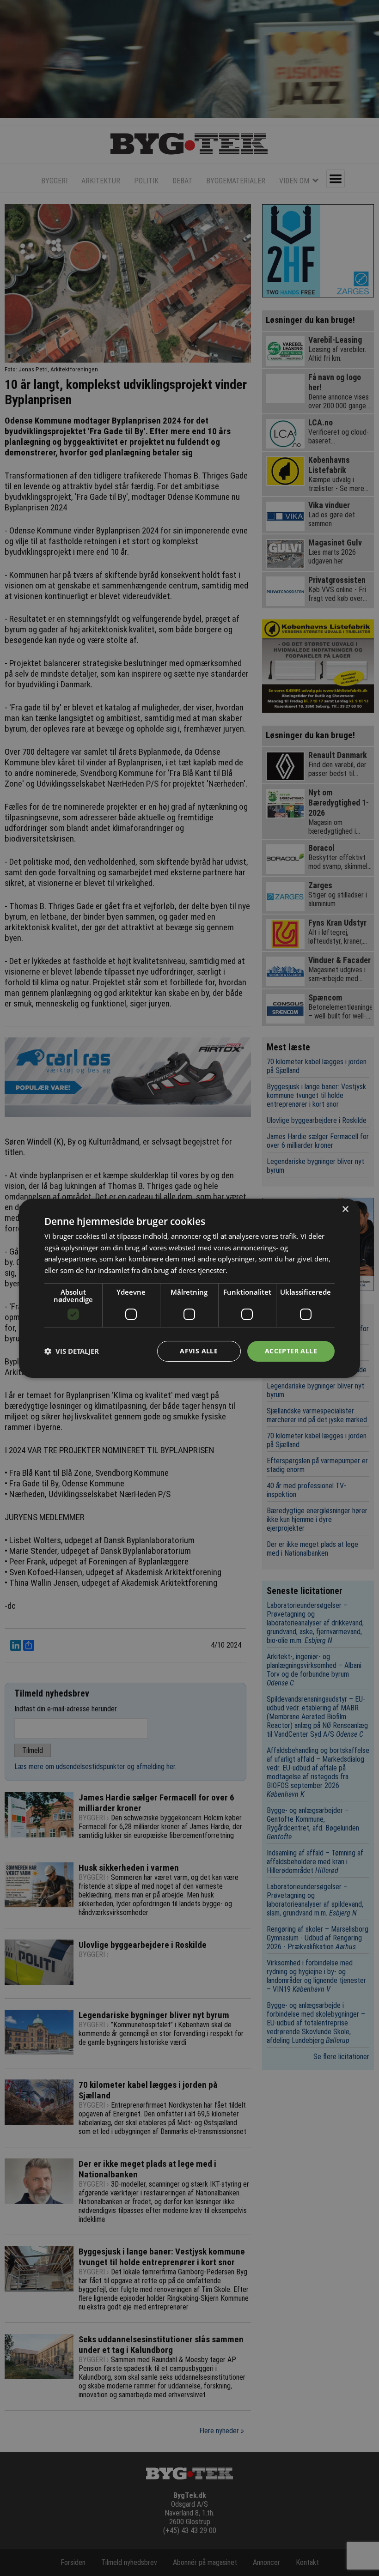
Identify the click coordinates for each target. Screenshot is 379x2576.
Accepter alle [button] (291, 1351)
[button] (72, 1351)
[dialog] (189, 1288)
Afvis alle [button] (199, 1351)
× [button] (345, 1209)
